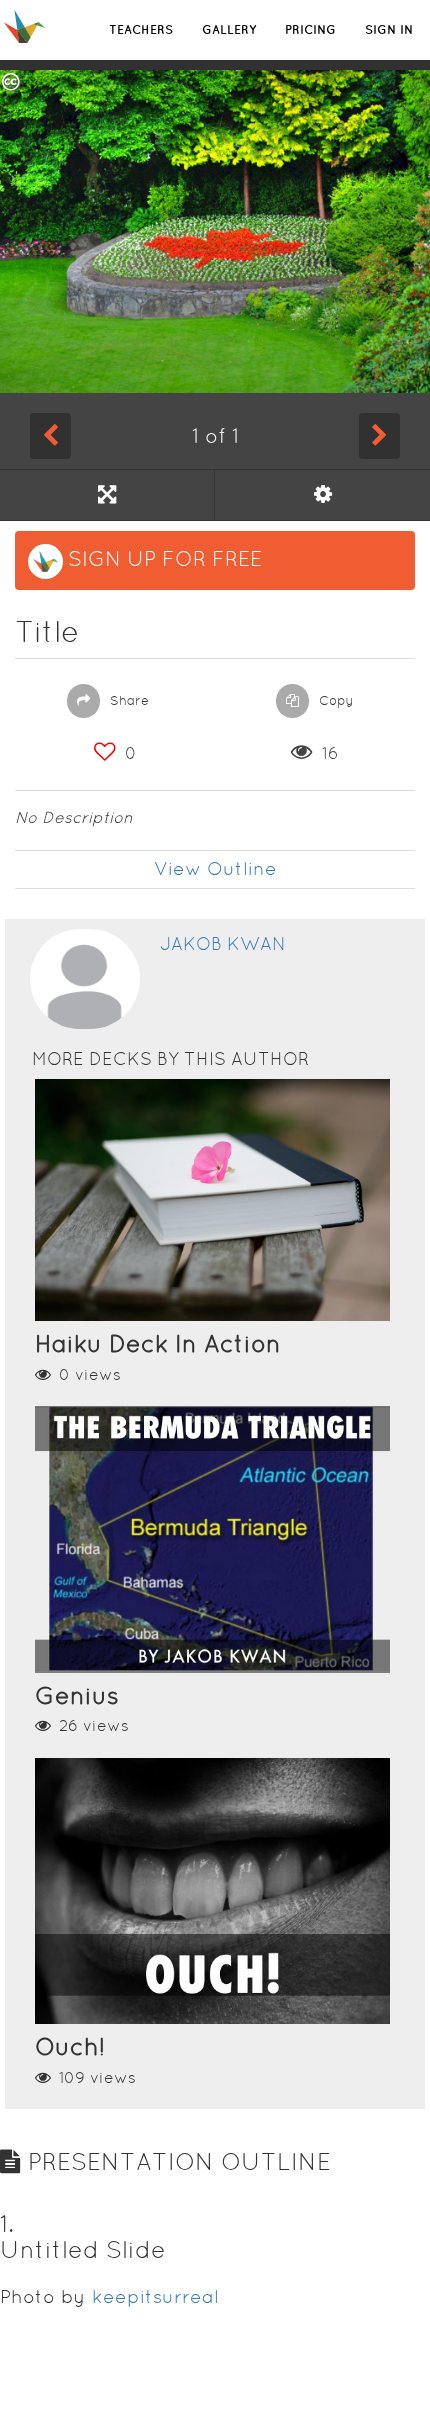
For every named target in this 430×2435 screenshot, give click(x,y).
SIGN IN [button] (389, 29)
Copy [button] (334, 700)
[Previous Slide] (50, 436)
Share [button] (127, 700)
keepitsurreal (155, 2296)
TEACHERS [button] (141, 29)
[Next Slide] (379, 436)
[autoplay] (322, 495)
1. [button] (7, 2223)
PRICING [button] (310, 29)
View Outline (215, 868)
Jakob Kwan (223, 943)
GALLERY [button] (229, 29)
